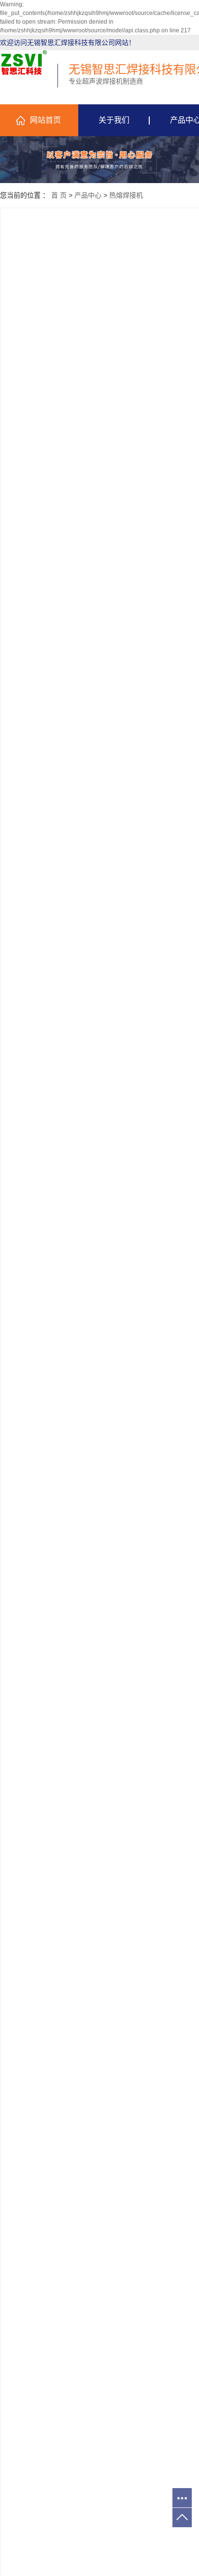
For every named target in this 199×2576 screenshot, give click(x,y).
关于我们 (114, 120)
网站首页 (45, 120)
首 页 (59, 195)
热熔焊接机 (126, 195)
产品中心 (88, 195)
